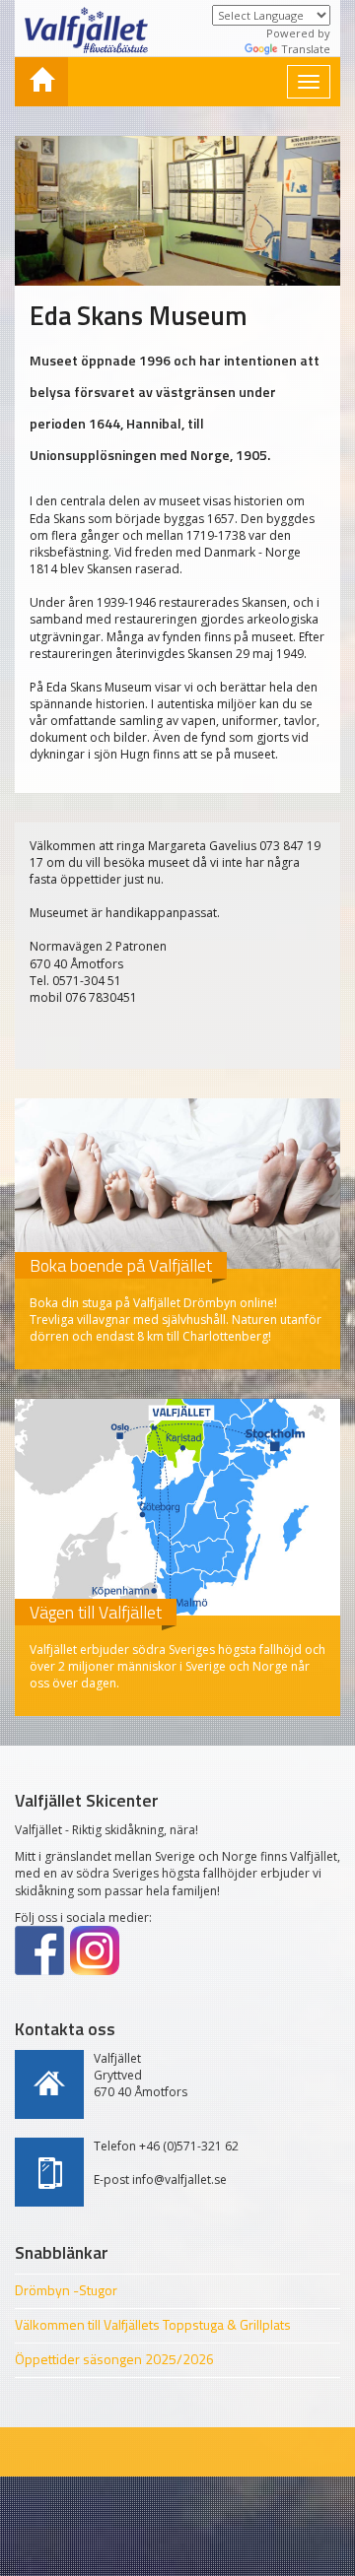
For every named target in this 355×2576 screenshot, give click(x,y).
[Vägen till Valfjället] (177, 1507)
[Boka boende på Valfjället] (177, 1184)
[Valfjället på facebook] (39, 1950)
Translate (306, 49)
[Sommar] (41, 82)
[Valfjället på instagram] (95, 1950)
